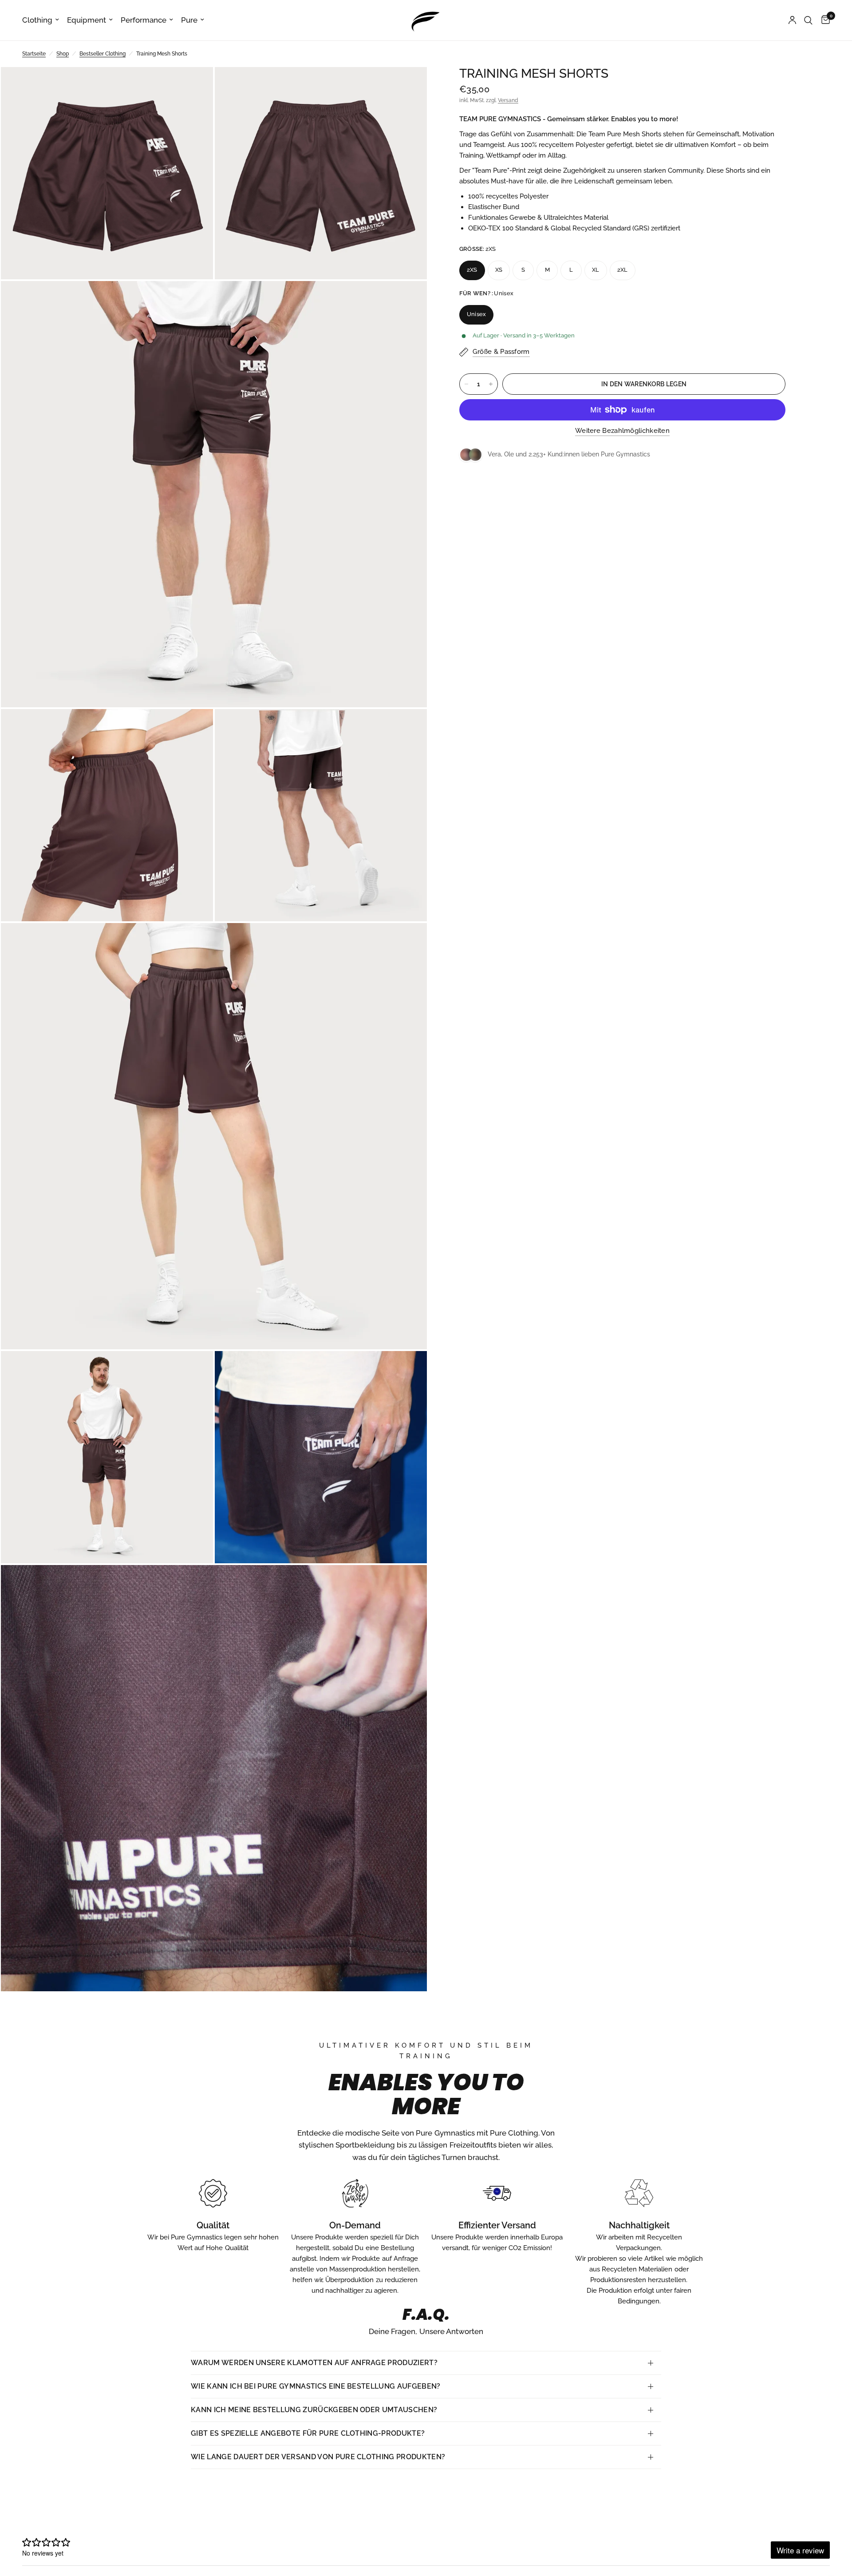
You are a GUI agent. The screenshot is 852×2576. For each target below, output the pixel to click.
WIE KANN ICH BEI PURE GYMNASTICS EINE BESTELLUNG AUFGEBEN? (316, 2386)
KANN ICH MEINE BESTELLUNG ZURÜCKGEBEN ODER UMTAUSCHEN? (314, 2410)
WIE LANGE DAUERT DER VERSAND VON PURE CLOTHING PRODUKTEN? (318, 2457)
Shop (63, 54)
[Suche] (808, 20)
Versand (508, 100)
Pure (189, 20)
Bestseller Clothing (103, 54)
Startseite (34, 54)
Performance (144, 20)
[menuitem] (43, 20)
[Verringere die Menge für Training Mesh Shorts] (466, 384)
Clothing (37, 20)
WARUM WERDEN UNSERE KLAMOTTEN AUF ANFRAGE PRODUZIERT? (314, 2363)
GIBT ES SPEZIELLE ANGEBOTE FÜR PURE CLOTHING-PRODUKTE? (308, 2433)
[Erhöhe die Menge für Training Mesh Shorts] (491, 384)
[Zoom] (194, 86)
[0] (823, 20)
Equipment (87, 20)
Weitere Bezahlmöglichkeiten (622, 431)
